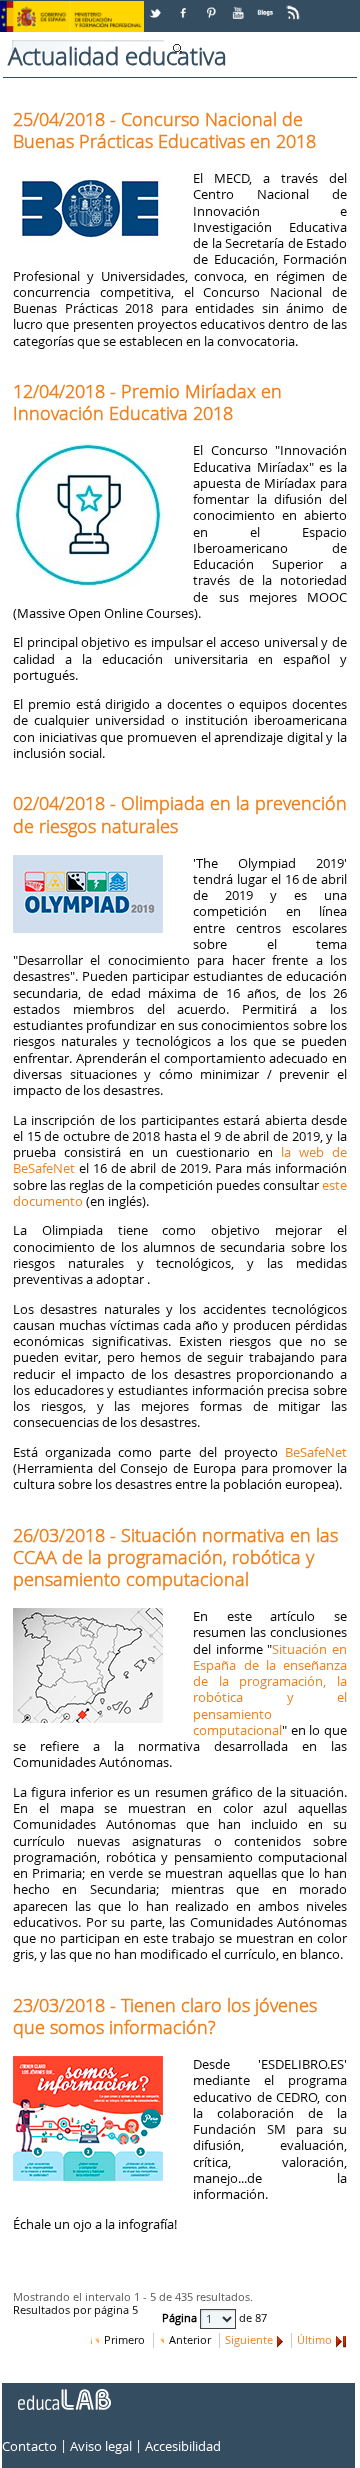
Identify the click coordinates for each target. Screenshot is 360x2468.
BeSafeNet (316, 1452)
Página (181, 2318)
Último (314, 2340)
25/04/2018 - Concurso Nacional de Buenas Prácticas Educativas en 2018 (164, 130)
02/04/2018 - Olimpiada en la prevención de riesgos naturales (180, 814)
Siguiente (249, 2340)
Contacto (29, 2446)
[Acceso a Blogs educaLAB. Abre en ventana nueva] (267, 5)
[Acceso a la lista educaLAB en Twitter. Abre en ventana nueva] (157, 5)
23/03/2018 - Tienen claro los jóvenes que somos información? (165, 2016)
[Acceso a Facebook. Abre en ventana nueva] (185, 5)
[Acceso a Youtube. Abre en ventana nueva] (240, 5)
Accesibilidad (183, 2446)
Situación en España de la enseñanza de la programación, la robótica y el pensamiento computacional (270, 1689)
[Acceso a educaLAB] (63, 2392)
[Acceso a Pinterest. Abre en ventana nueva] (212, 5)
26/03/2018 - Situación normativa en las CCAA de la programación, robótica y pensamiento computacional (175, 1557)
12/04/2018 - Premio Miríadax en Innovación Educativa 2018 (147, 402)
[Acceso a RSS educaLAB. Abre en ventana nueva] (295, 5)
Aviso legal (101, 2446)
